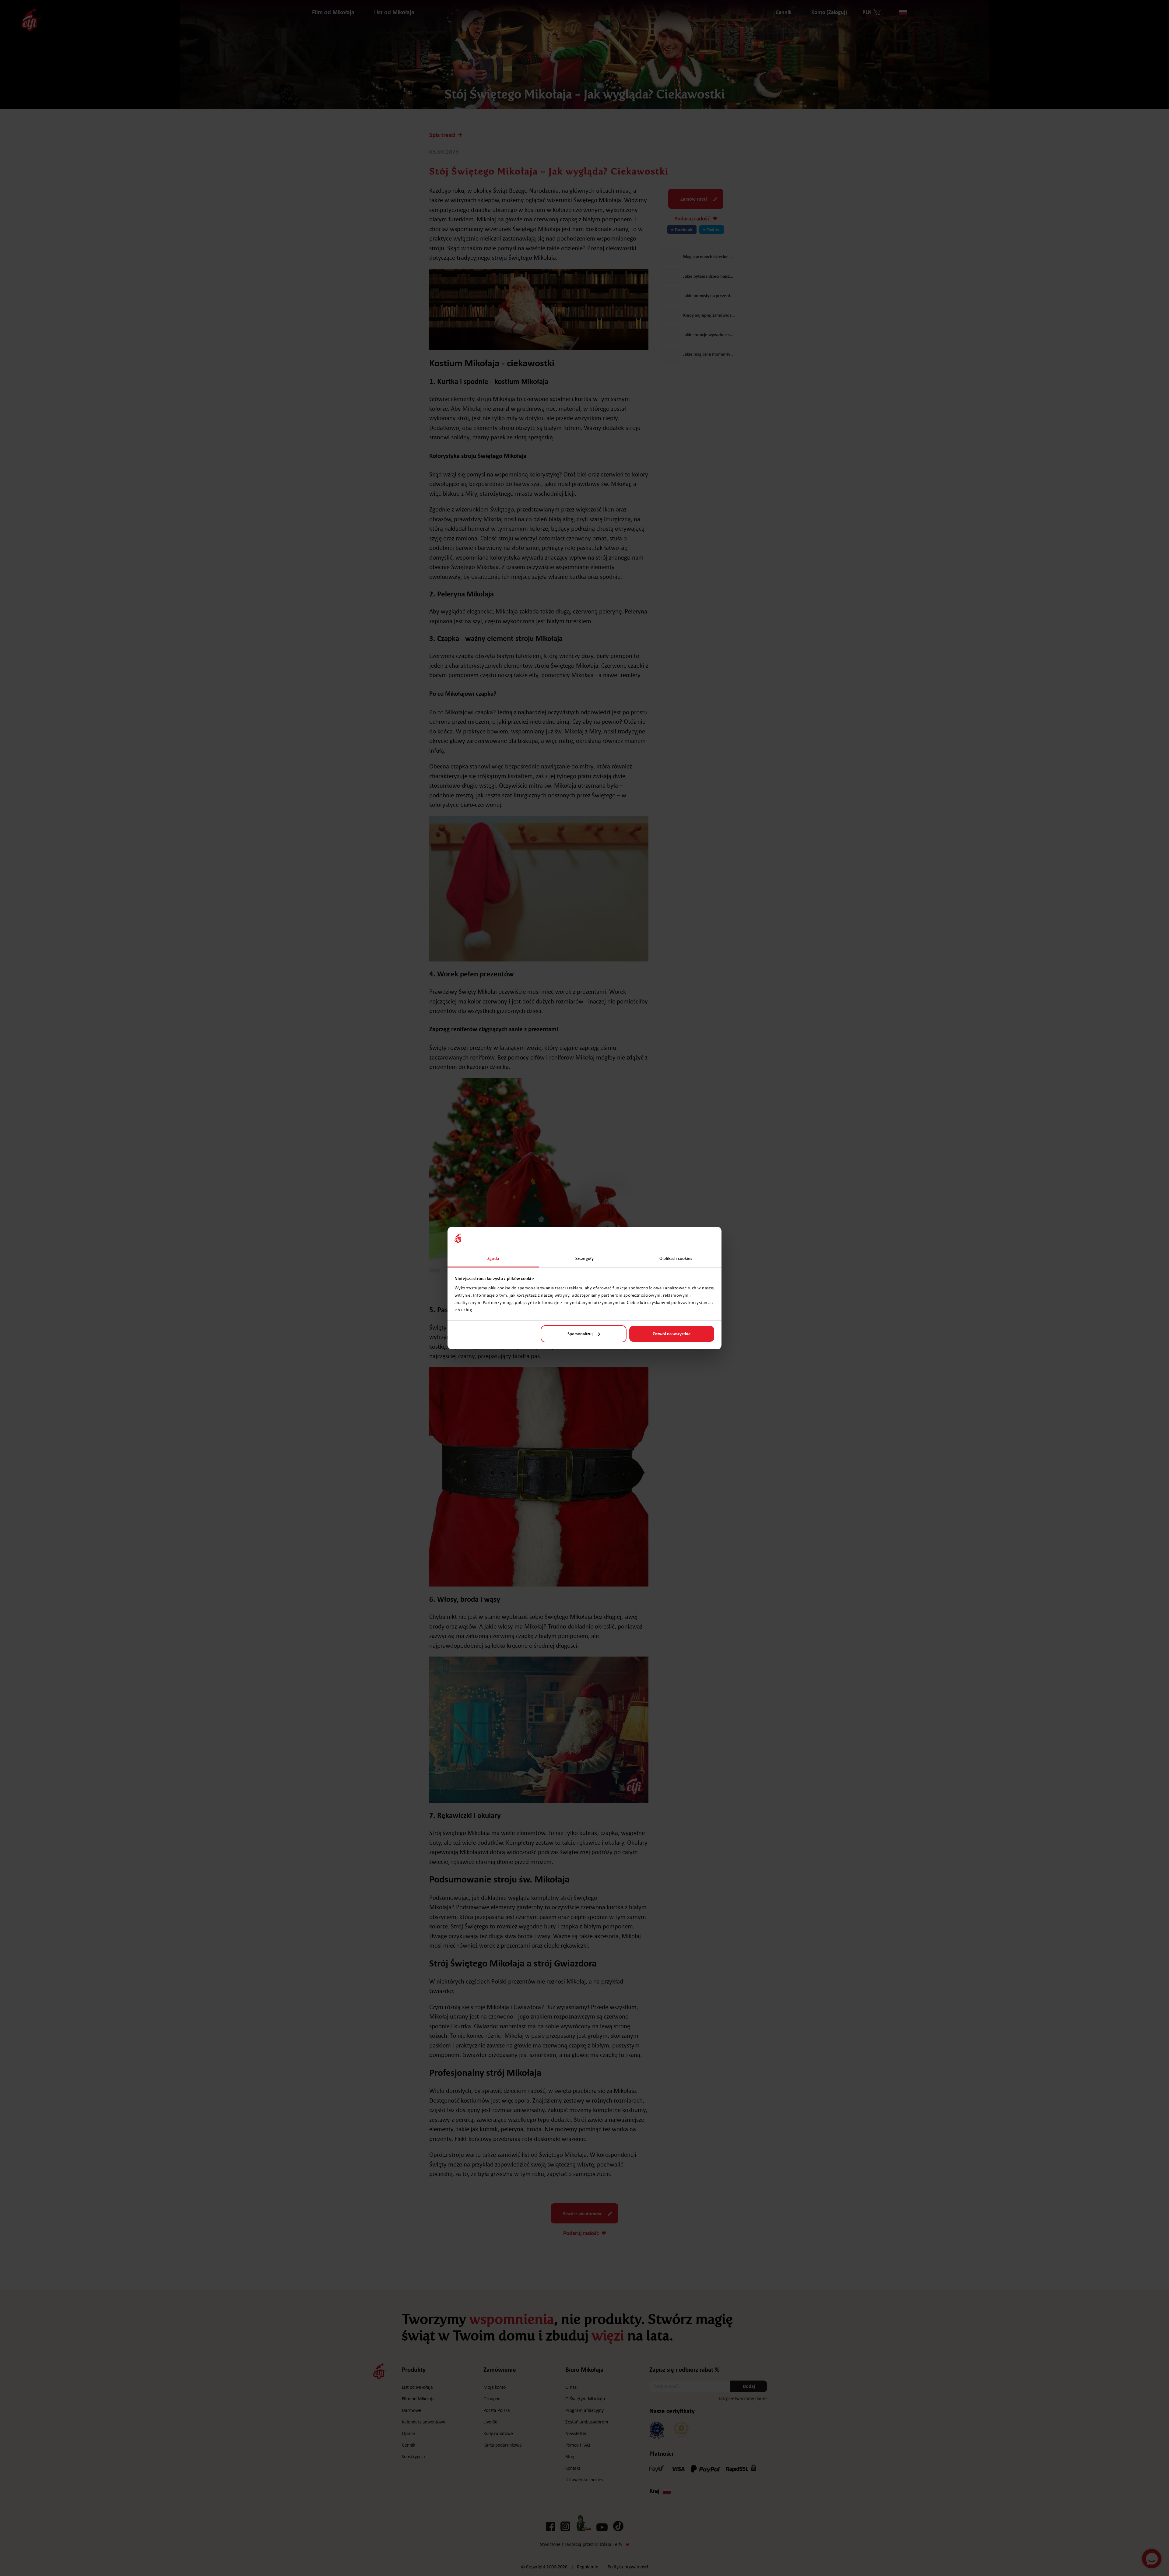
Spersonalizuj (580, 1334)
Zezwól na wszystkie (672, 1334)
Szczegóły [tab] (584, 1258)
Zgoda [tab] (493, 1258)
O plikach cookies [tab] (676, 1258)
